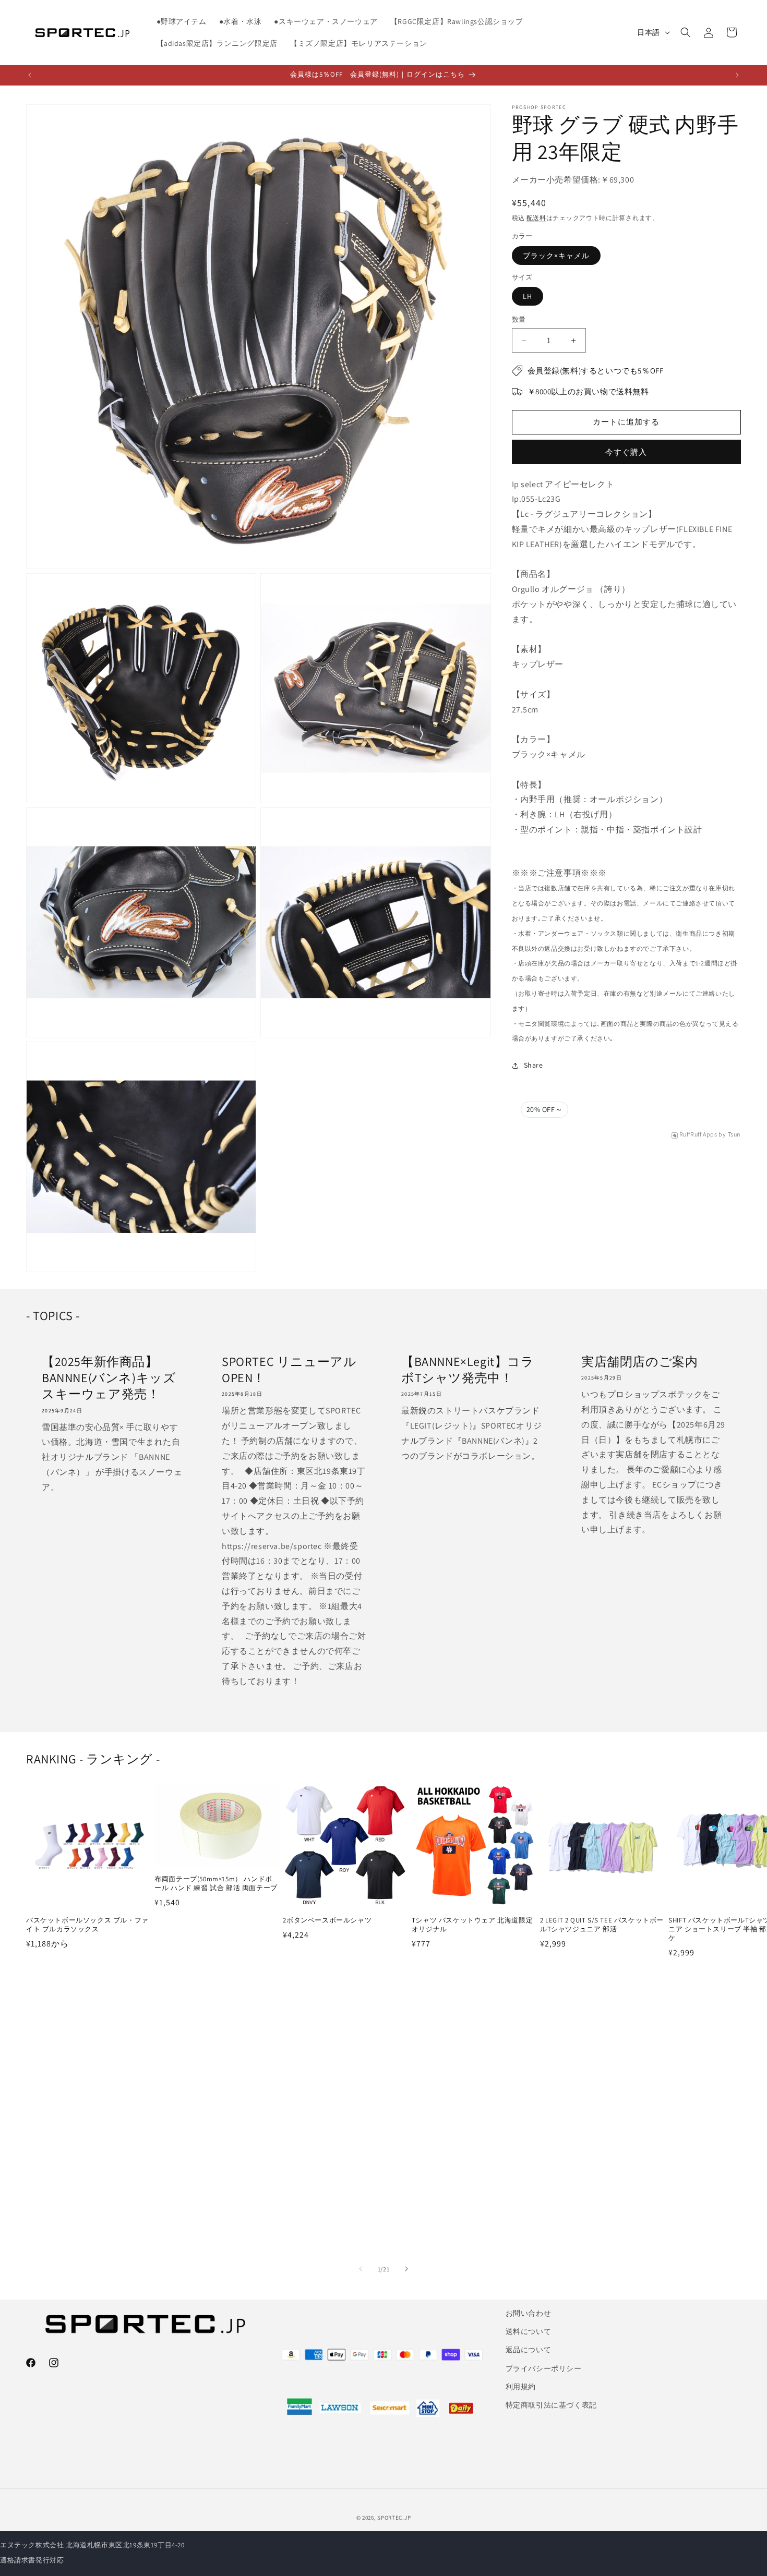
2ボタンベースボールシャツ (327, 1920)
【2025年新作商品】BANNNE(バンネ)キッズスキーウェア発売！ (109, 1378)
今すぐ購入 (626, 452)
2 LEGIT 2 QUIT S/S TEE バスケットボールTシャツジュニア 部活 (602, 1925)
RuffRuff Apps (698, 1135)
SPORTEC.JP (394, 2518)
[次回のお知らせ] (737, 75)
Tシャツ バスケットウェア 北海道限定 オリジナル (472, 1925)
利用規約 (521, 2387)
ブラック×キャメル (556, 256)
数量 (519, 320)
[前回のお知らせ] (30, 75)
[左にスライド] (361, 2269)
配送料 (536, 218)
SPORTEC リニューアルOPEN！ (289, 1370)
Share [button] (534, 1065)
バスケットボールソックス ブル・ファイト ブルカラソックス (87, 1925)
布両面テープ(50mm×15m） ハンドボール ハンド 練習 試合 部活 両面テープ (216, 1883)
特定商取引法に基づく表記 (551, 2405)
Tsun (734, 1135)
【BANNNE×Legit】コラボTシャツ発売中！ (468, 1370)
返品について (529, 2350)
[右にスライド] (406, 2269)
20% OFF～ (545, 1110)
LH (528, 297)
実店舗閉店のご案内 (639, 1362)
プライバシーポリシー (544, 2368)
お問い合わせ (529, 2313)
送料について (529, 2331)
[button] (686, 32)
